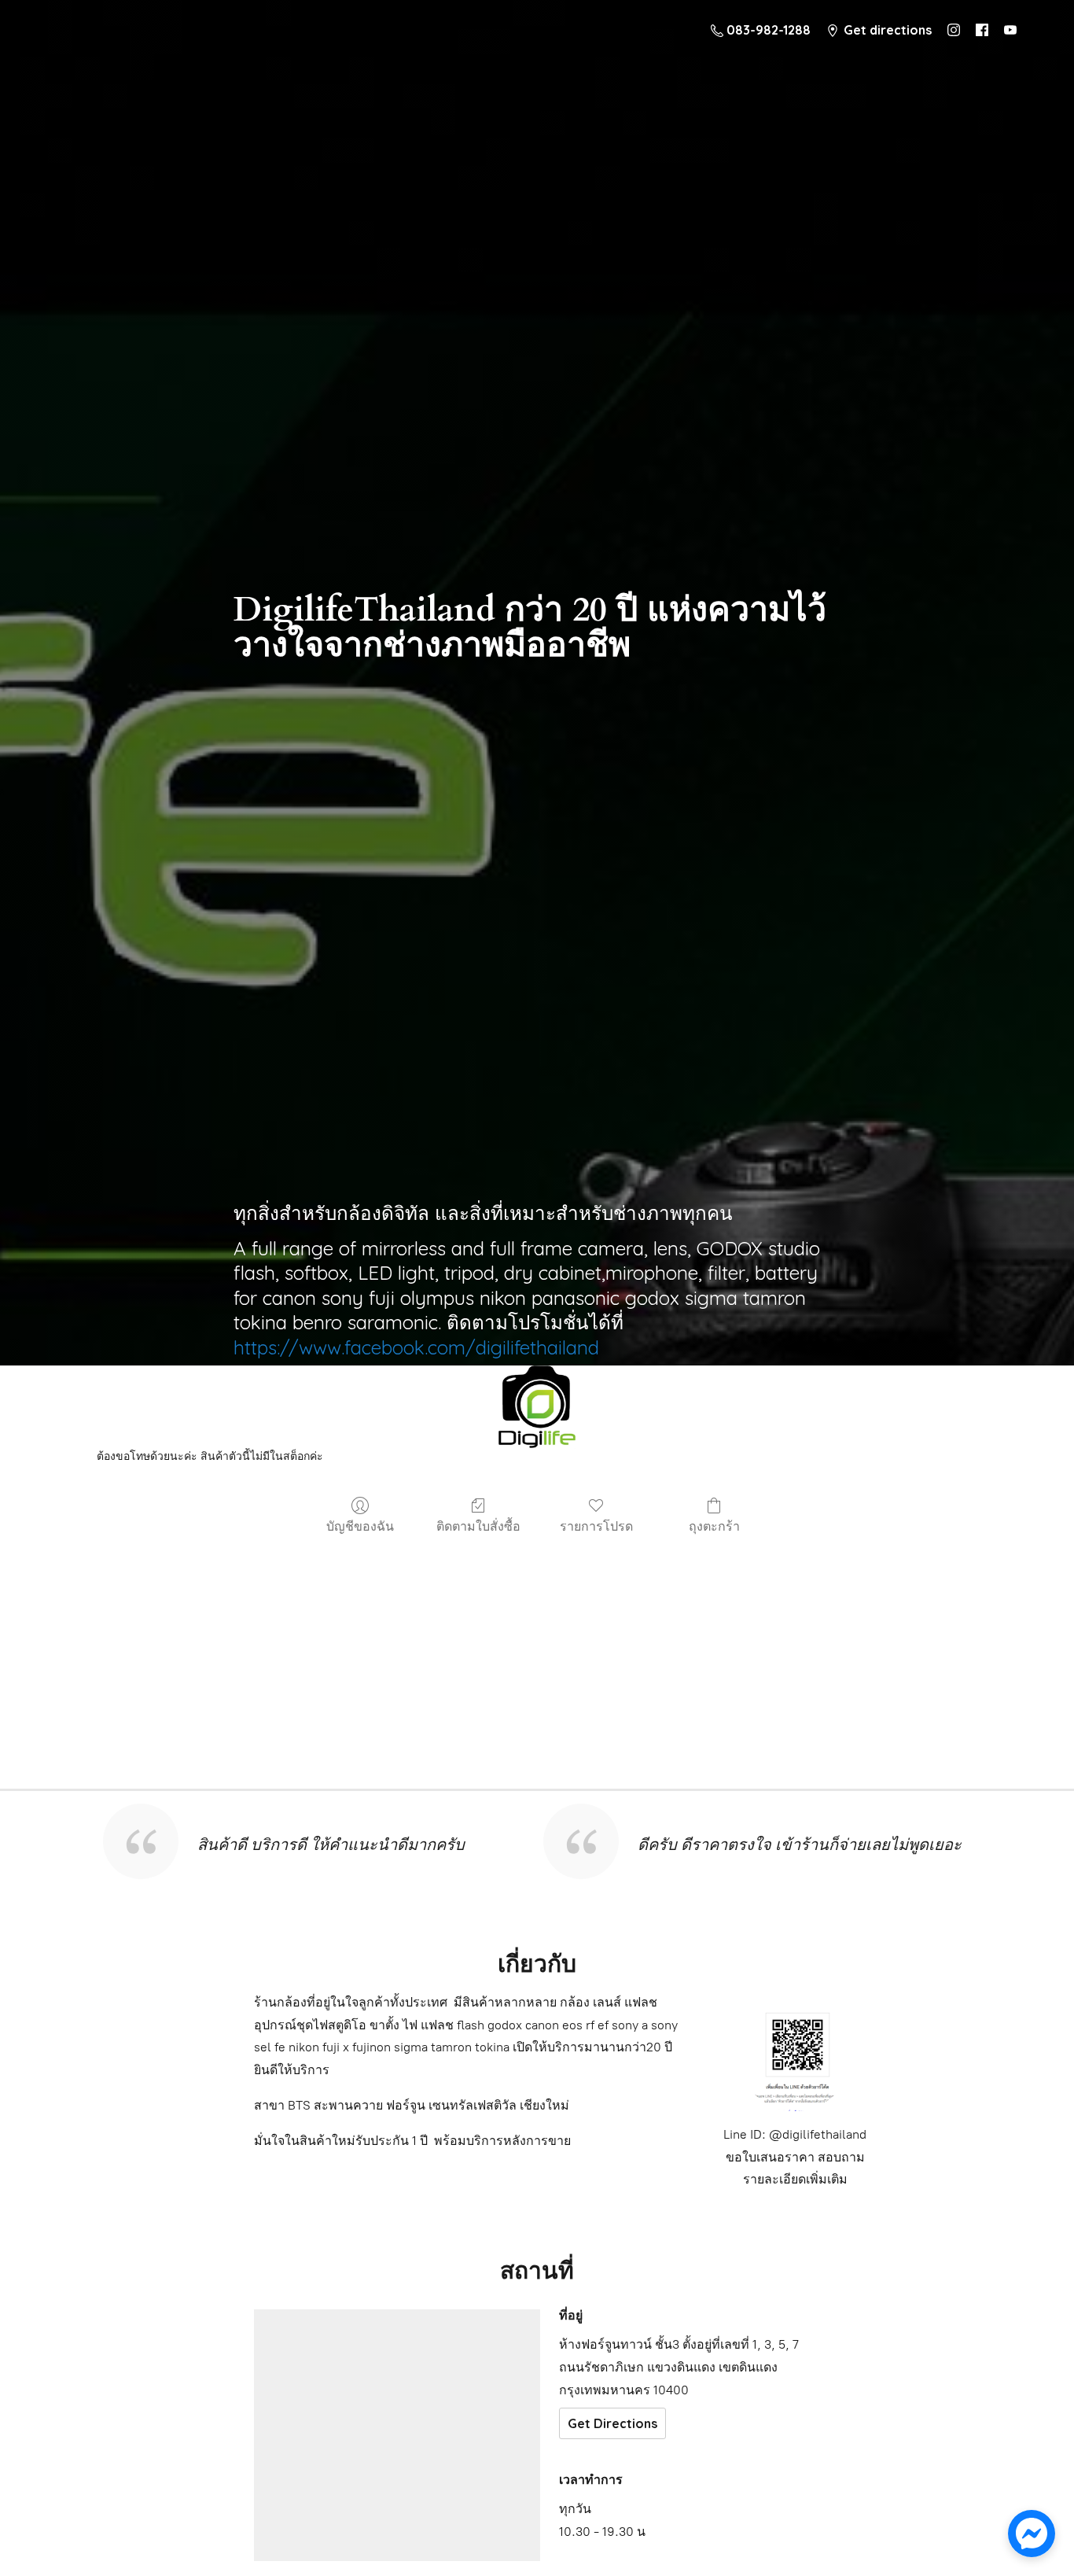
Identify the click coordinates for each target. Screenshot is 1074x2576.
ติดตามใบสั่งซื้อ (478, 1526)
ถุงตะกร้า (714, 1526)
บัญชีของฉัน (360, 1526)
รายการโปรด (596, 1526)
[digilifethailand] (537, 1411)
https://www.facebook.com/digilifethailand (416, 1347)
